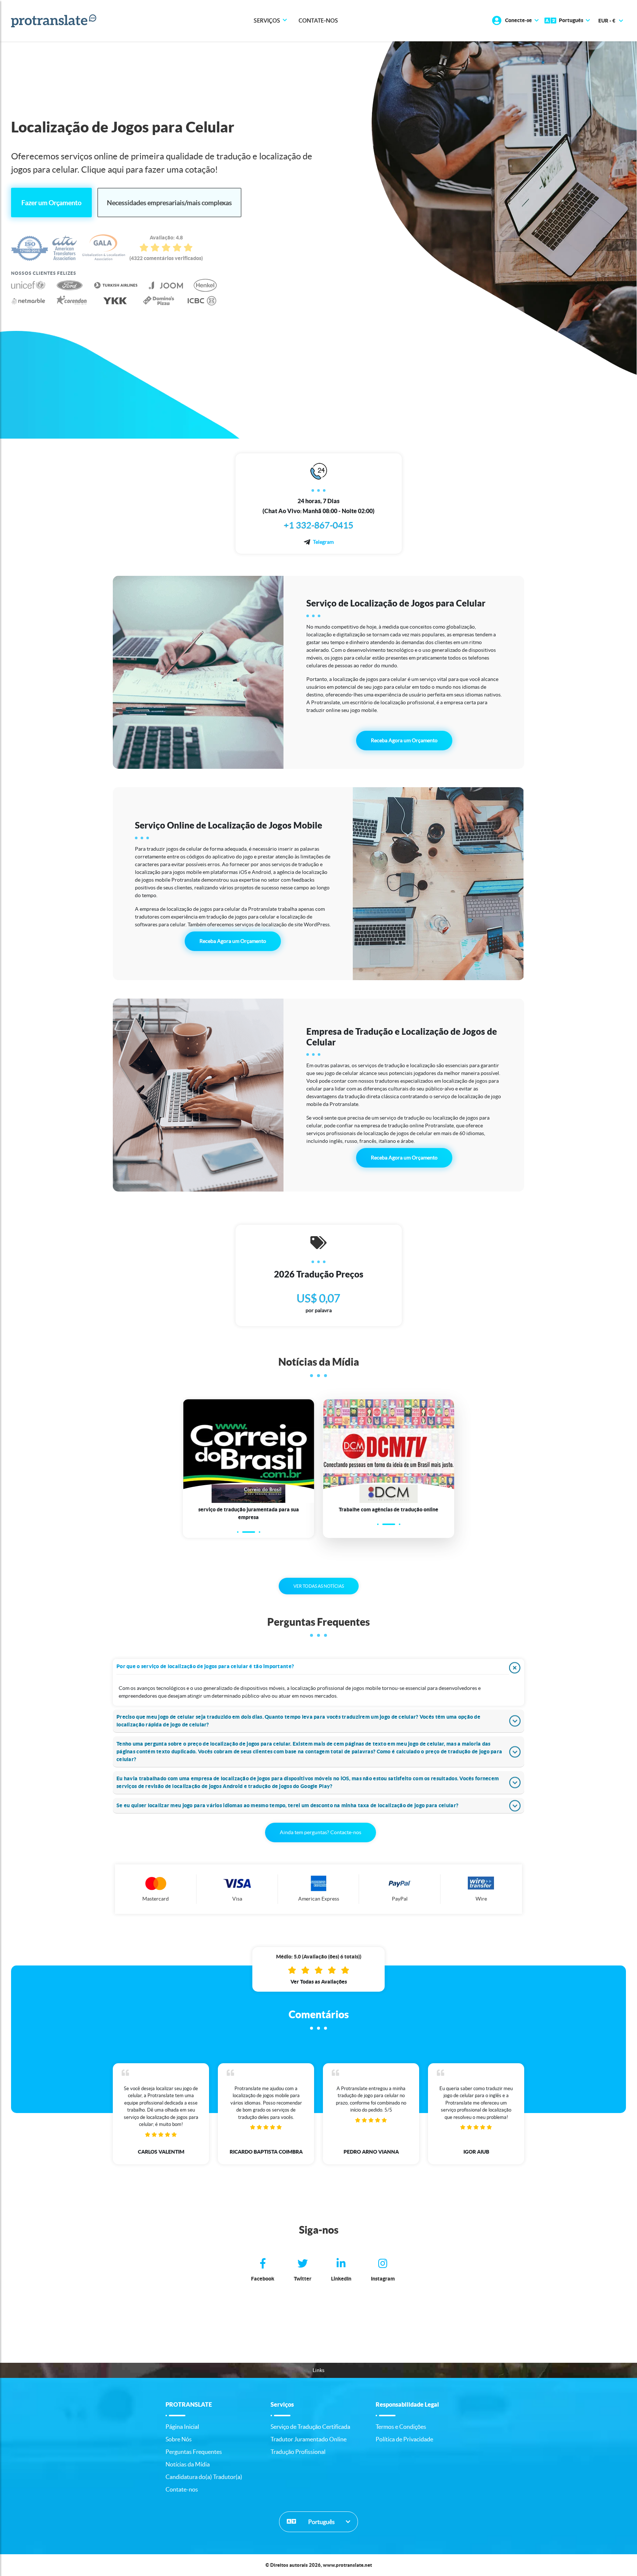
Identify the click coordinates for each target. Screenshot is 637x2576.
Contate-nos (318, 21)
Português (321, 2522)
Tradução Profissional (298, 2452)
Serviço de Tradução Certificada (310, 2427)
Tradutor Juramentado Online (309, 2439)
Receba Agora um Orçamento (404, 740)
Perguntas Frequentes (194, 2452)
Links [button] (318, 2370)
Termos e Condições (401, 2427)
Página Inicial (182, 2427)
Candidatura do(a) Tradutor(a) (204, 2477)
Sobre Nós (179, 2439)
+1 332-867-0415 (319, 525)
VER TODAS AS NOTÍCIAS (319, 1586)
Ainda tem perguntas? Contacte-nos (321, 1832)
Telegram (323, 542)
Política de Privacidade (404, 2439)
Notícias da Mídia (188, 2464)
